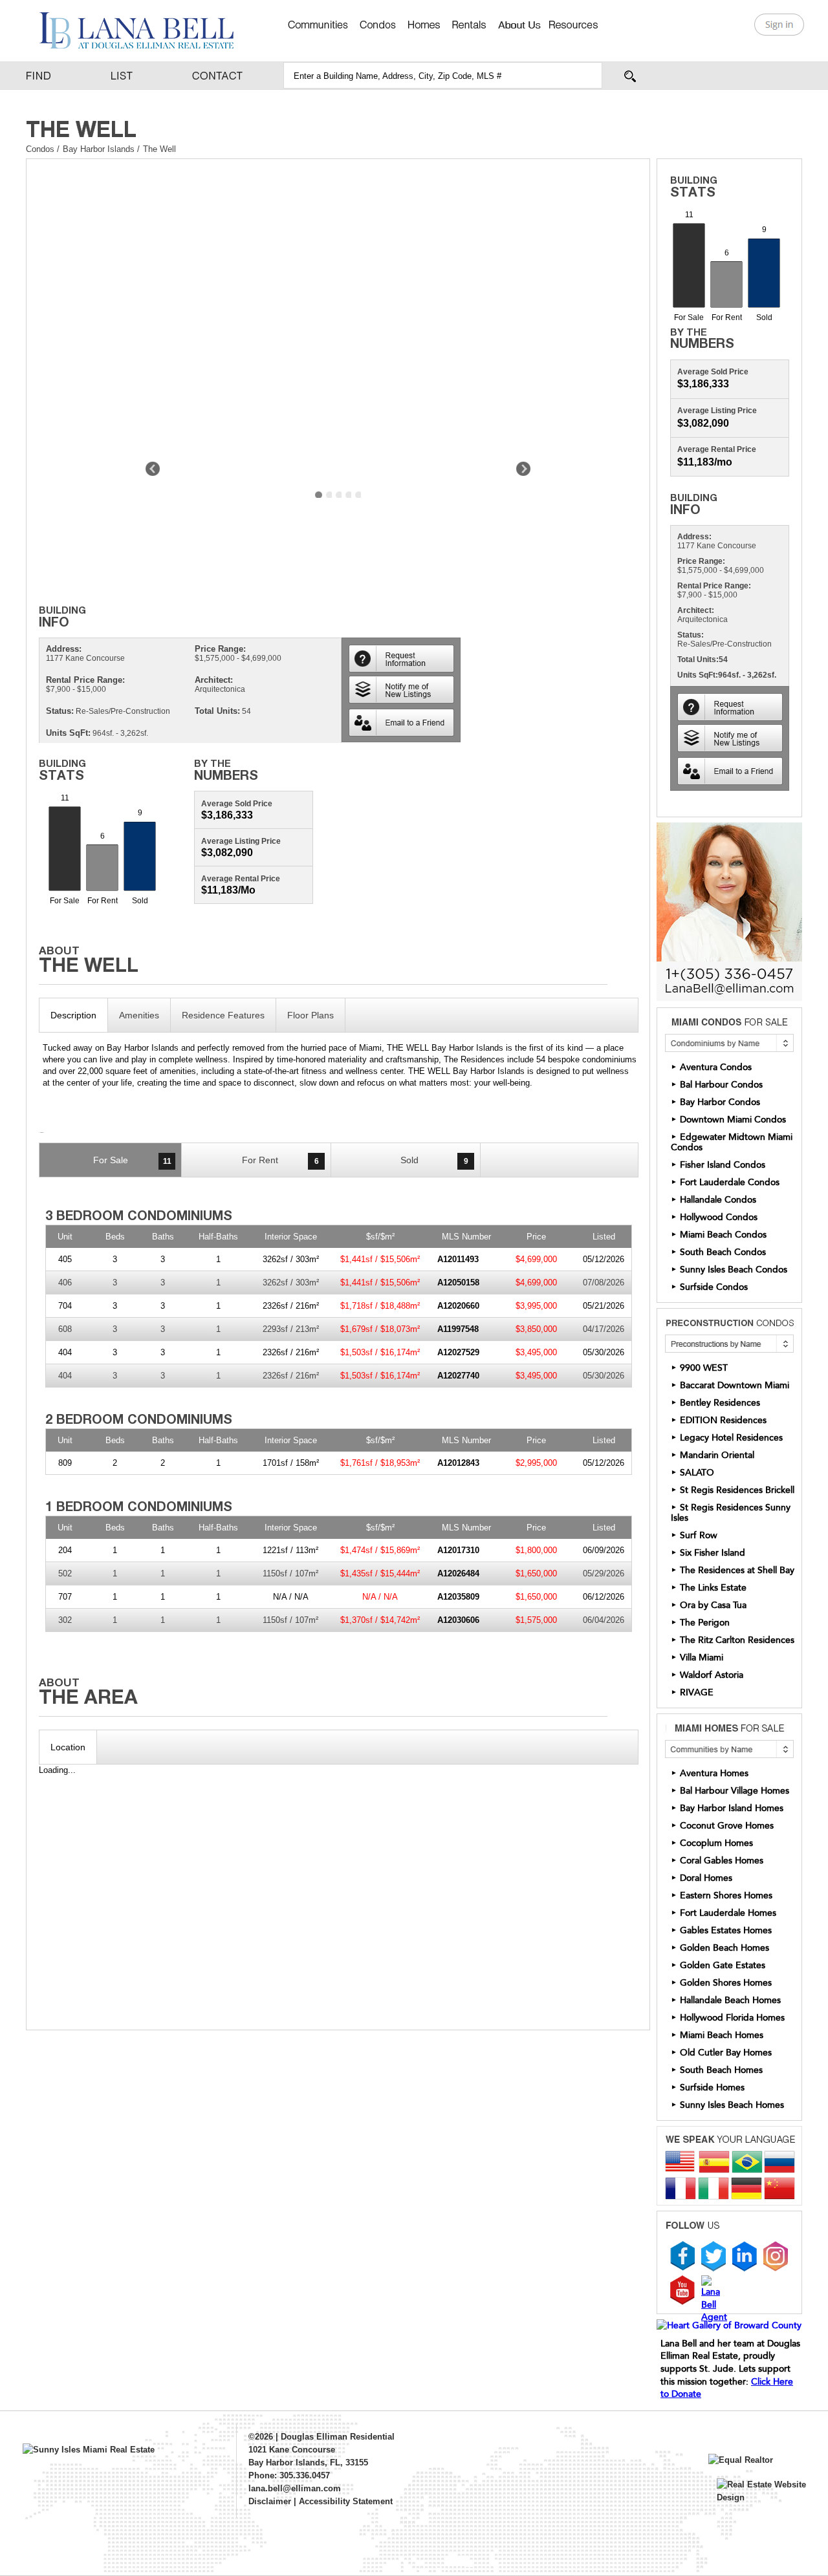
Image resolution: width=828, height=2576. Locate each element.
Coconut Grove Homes (727, 1826)
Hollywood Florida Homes (732, 2018)
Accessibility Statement (346, 2501)
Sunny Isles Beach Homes (732, 2105)
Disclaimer (270, 2501)
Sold (434, 1160)
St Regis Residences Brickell (737, 1490)
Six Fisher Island (713, 1553)
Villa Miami (702, 1658)
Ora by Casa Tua (713, 1605)
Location (68, 1747)
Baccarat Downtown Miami (735, 1385)
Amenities (139, 1015)
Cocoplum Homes (716, 1843)
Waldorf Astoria (712, 1675)
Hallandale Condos (718, 1200)
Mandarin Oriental (717, 1455)
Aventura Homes (714, 1773)
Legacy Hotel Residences (731, 1438)
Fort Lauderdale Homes (728, 1913)
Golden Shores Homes (726, 1983)
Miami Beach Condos (723, 1235)
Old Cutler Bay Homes (726, 2053)
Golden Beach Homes (724, 1948)
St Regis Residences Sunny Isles (731, 1513)
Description (73, 1015)
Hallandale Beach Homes (730, 2000)
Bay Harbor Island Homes (732, 1808)
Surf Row (699, 1535)
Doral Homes (706, 1878)
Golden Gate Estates (723, 1965)
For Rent (280, 1160)
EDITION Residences (723, 1420)
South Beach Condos (723, 1252)
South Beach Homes (721, 2070)
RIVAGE (697, 1692)
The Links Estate (713, 1588)
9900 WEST (704, 1368)
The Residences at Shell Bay (737, 1570)
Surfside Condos (714, 1287)
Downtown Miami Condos (733, 1120)
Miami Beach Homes (722, 2035)
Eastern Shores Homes (726, 1895)
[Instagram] (776, 2256)
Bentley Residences (720, 1403)
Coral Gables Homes (722, 1861)
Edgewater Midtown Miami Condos (732, 1142)
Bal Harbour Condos (721, 1085)
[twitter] (714, 2256)
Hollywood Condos (719, 1217)
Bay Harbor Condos (720, 1102)
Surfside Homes (712, 2088)
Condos (40, 149)
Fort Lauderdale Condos (730, 1182)
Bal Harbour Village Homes (735, 1791)
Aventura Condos (716, 1067)
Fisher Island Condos (723, 1165)
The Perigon (705, 1623)
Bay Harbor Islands (100, 149)
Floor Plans (310, 1015)
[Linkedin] (745, 2256)
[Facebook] (682, 2256)
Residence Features (223, 1015)
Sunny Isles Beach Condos (734, 1270)
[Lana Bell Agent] (714, 2299)
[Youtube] (682, 2290)
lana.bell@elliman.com (295, 2488)
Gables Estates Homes (726, 1930)
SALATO (697, 1473)
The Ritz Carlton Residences (737, 1640)
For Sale (132, 1160)
